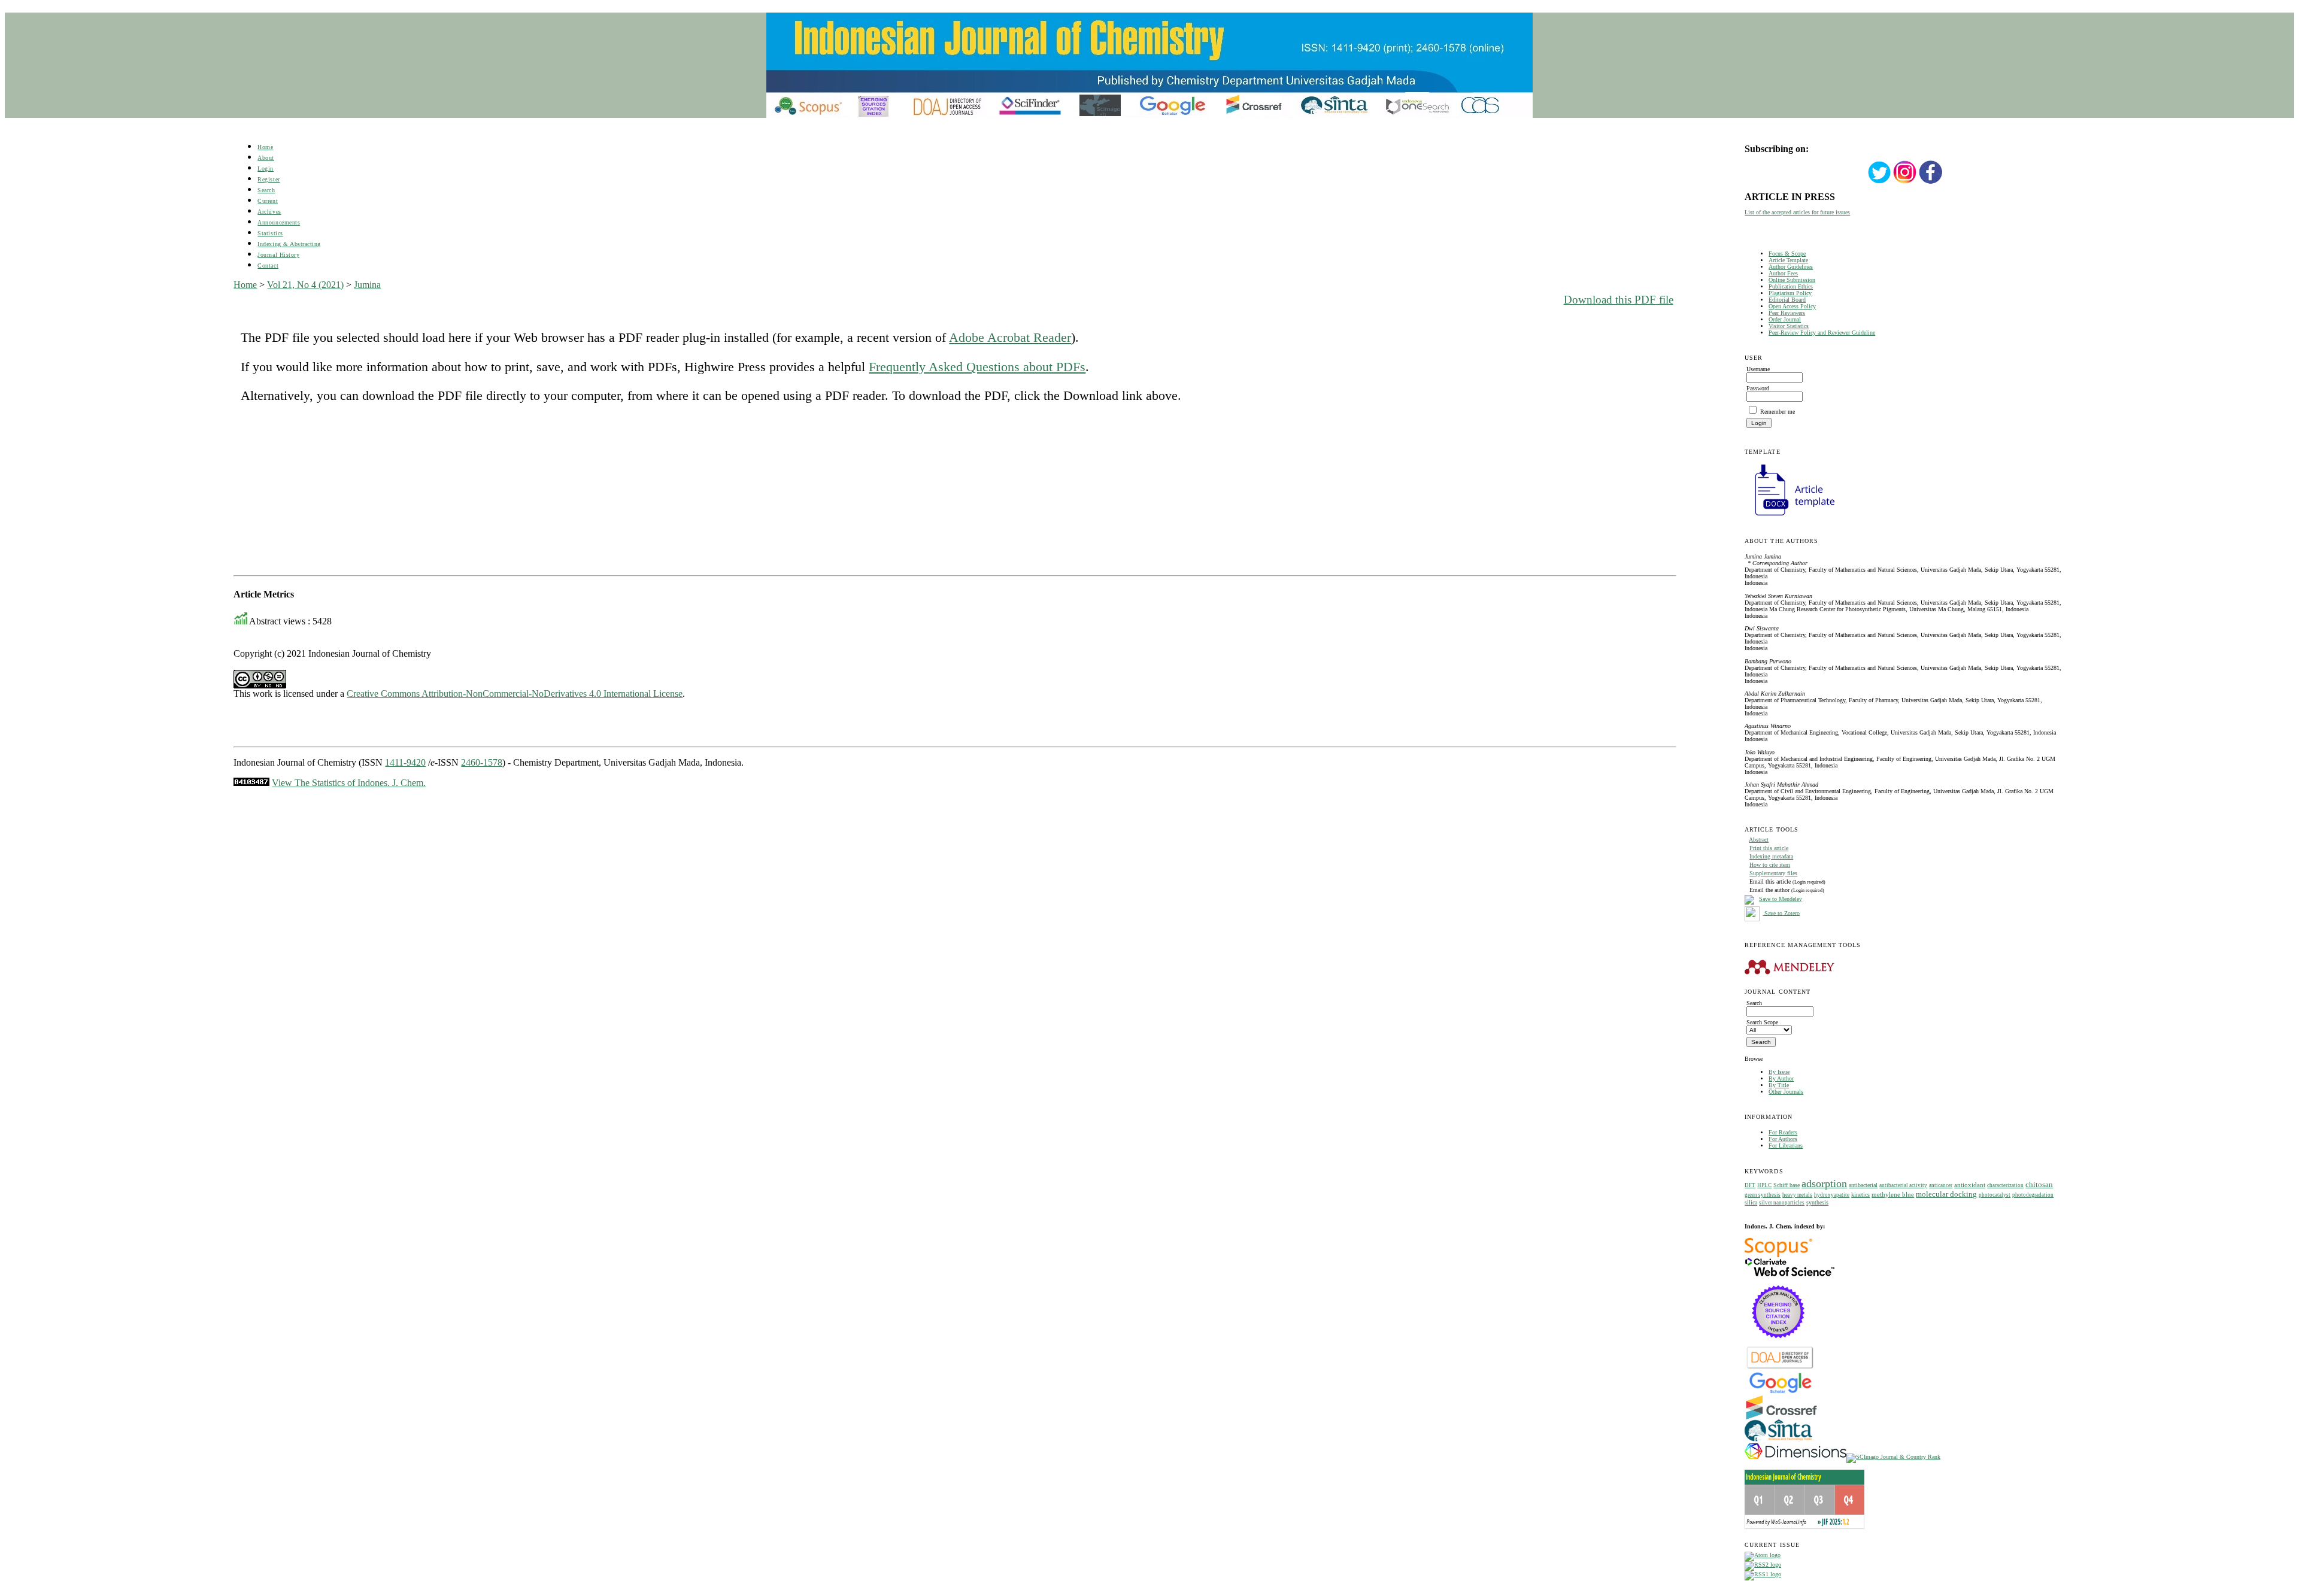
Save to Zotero (1781, 913)
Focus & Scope (1787, 254)
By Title (1779, 1085)
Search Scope (1762, 1022)
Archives (269, 212)
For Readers (1783, 1132)
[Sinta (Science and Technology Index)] (1778, 1441)
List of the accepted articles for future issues (1797, 212)
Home (265, 147)
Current (268, 201)
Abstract (1759, 840)
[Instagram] (1905, 182)
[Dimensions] (1795, 1457)
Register (269, 179)
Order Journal (1785, 319)
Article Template (1788, 260)
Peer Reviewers (1787, 313)
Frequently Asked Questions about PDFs (977, 367)
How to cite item (1770, 865)
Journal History (278, 255)
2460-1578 (482, 762)
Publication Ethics (1791, 286)
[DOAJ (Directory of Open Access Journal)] (1780, 1368)
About (266, 158)
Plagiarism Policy (1790, 293)
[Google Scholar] (1780, 1392)
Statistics (270, 233)
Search (266, 190)
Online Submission (1792, 280)
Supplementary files (1773, 873)
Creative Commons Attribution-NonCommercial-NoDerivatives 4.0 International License (515, 694)
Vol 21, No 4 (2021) (305, 285)
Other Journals (1786, 1092)
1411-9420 (405, 762)
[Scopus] (1778, 1255)
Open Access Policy (1792, 306)
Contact (268, 266)
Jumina (367, 285)
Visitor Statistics (1789, 326)
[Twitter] (1879, 182)
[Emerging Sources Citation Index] (1778, 1344)
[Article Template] (1790, 517)
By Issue (1779, 1072)
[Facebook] (1931, 182)
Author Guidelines (1791, 267)
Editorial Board (1787, 300)
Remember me (1778, 412)
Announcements (279, 222)
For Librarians (1786, 1146)
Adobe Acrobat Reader (1010, 337)
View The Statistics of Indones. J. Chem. (349, 783)
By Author (1781, 1078)
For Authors (1783, 1139)
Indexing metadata (1771, 856)
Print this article (1769, 848)
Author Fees (1783, 273)
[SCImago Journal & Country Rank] (1893, 1457)
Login (266, 169)
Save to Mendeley (1781, 899)
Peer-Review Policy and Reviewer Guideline (1822, 333)
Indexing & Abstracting (289, 244)
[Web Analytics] (251, 783)
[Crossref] (1781, 1417)
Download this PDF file (1619, 300)
